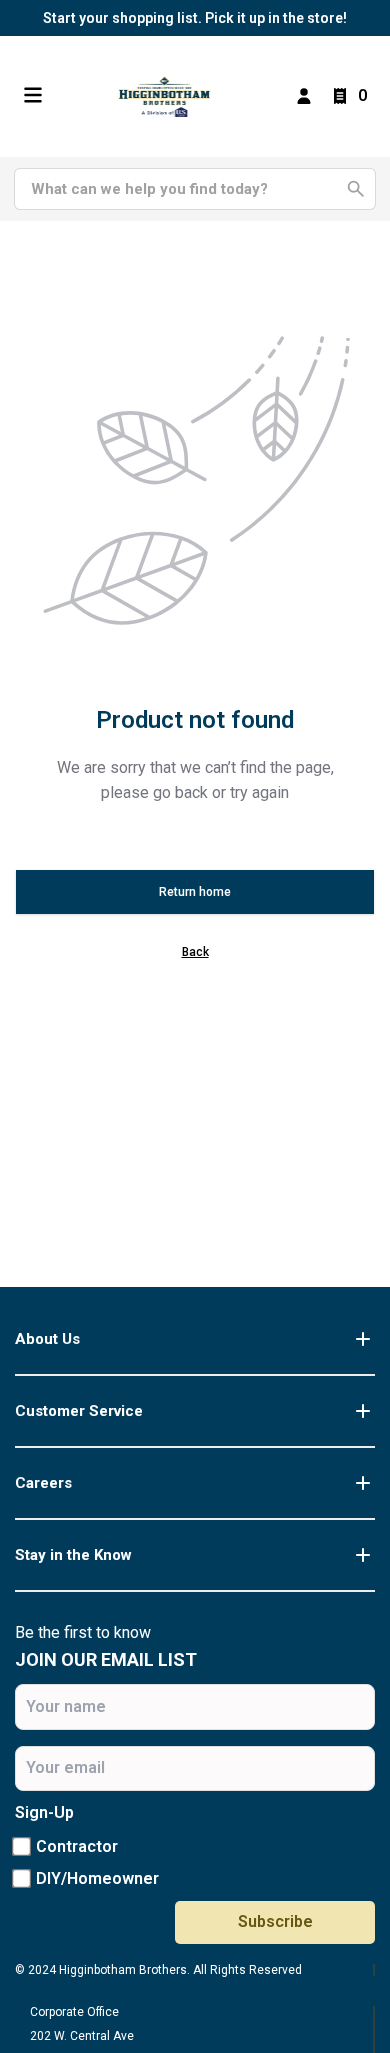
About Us (47, 1339)
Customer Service (79, 1411)
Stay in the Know (73, 1555)
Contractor (77, 1846)
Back (195, 952)
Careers (43, 1483)
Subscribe (275, 1921)
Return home (195, 892)
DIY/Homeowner (97, 1878)
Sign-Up (44, 1812)
